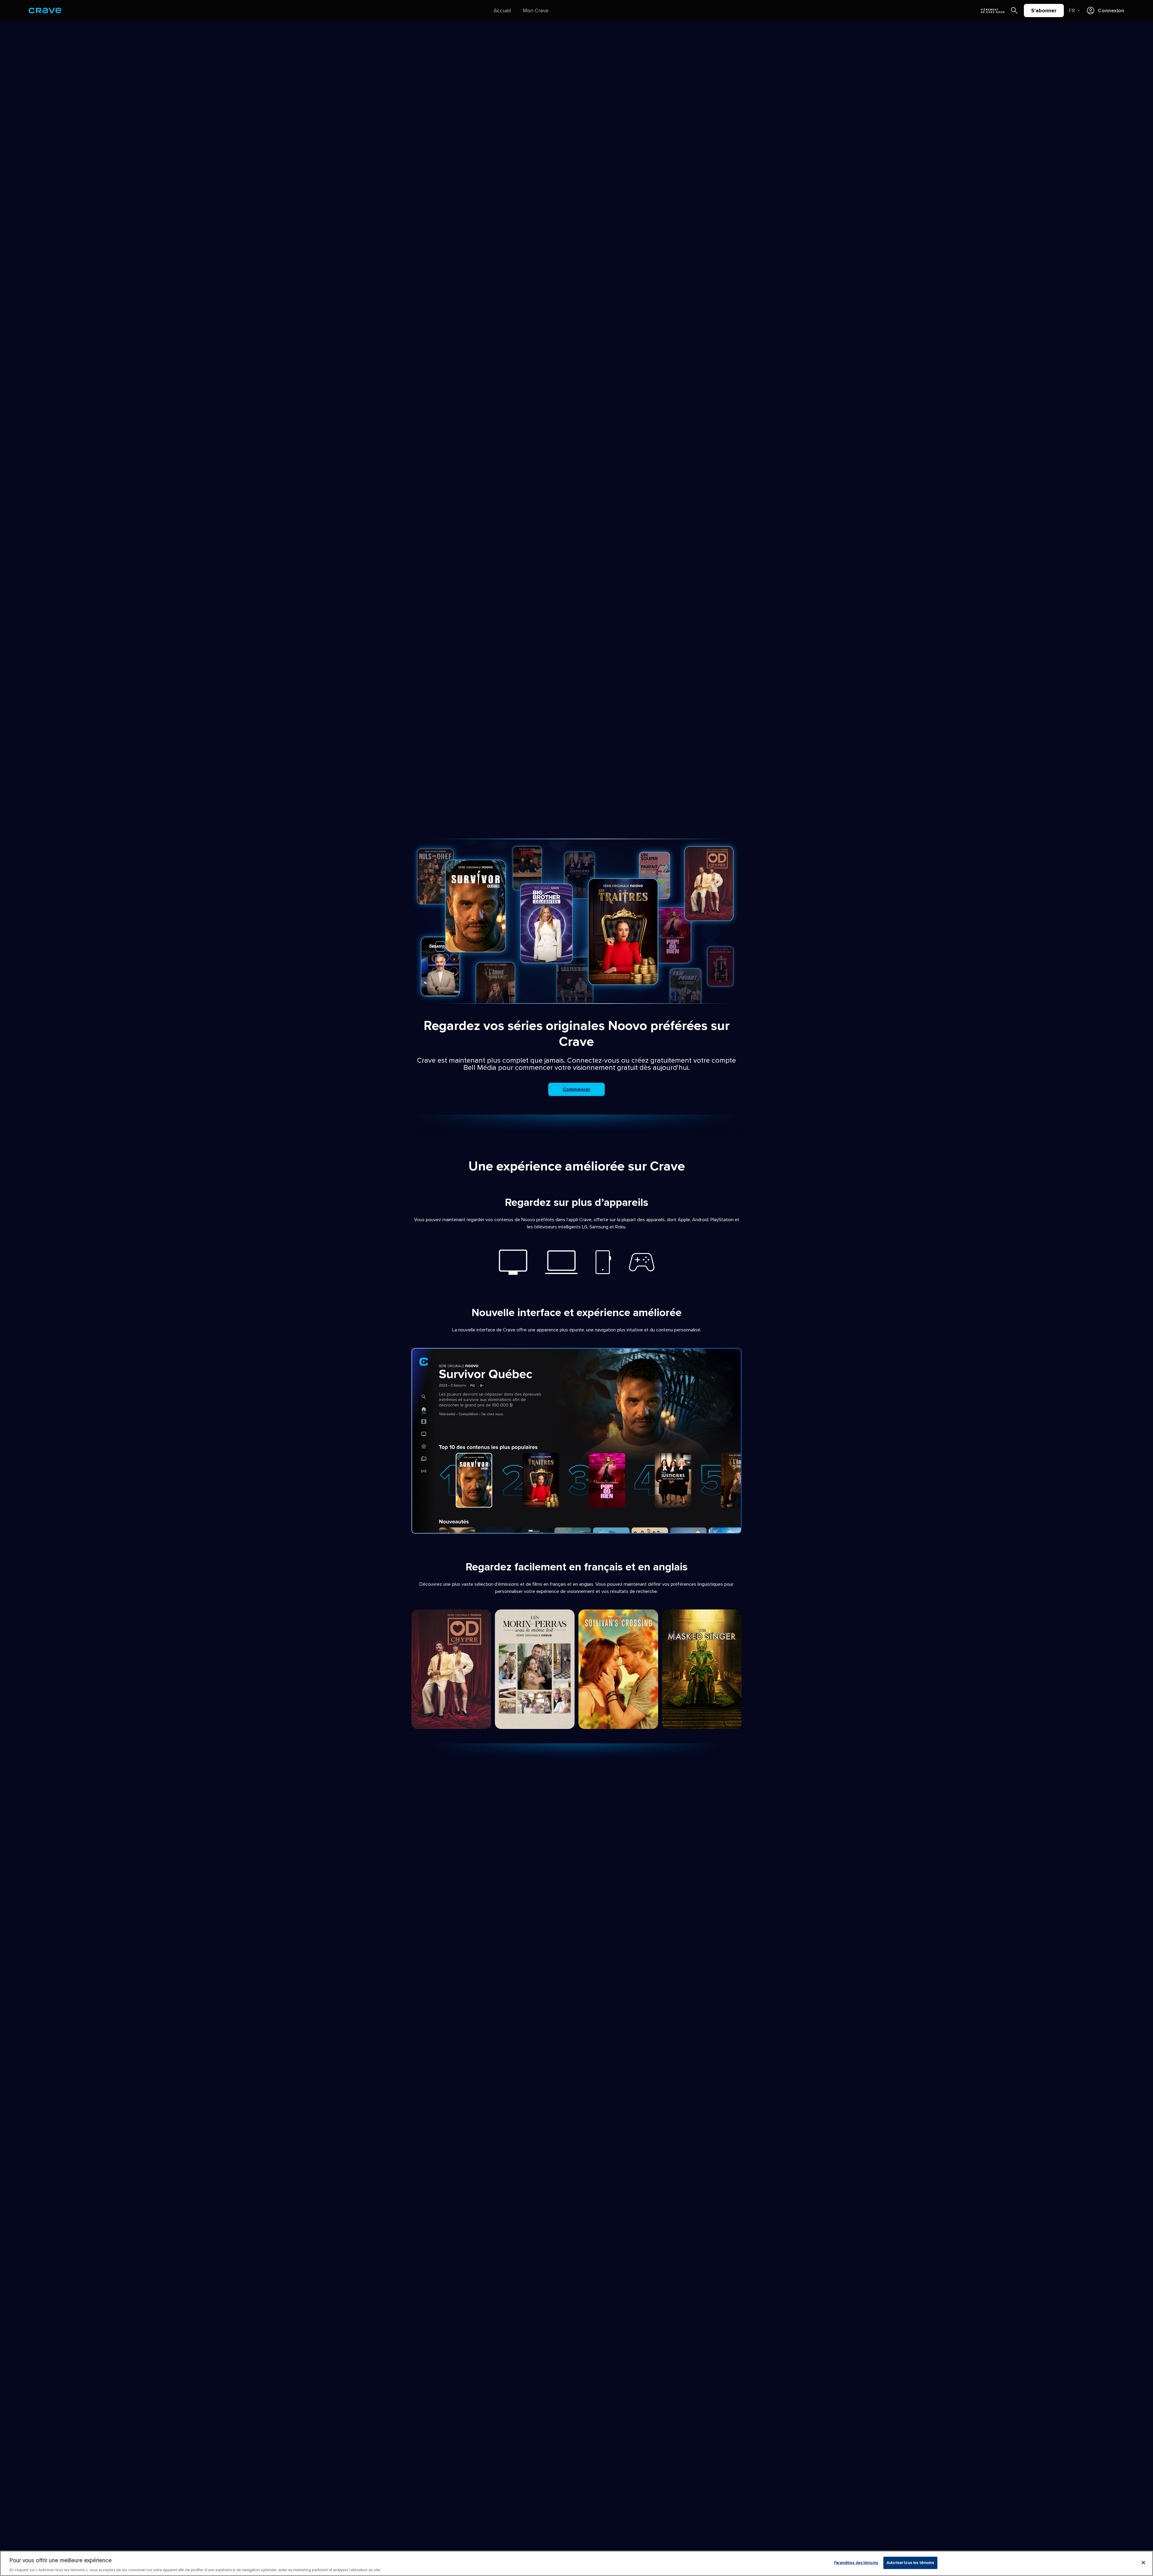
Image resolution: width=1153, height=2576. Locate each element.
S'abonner (1044, 11)
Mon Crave (536, 11)
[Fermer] (1143, 2562)
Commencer (576, 1089)
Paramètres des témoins (856, 2562)
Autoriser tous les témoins (910, 2562)
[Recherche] (1014, 11)
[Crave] (45, 11)
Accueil (502, 11)
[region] (576, 2563)
